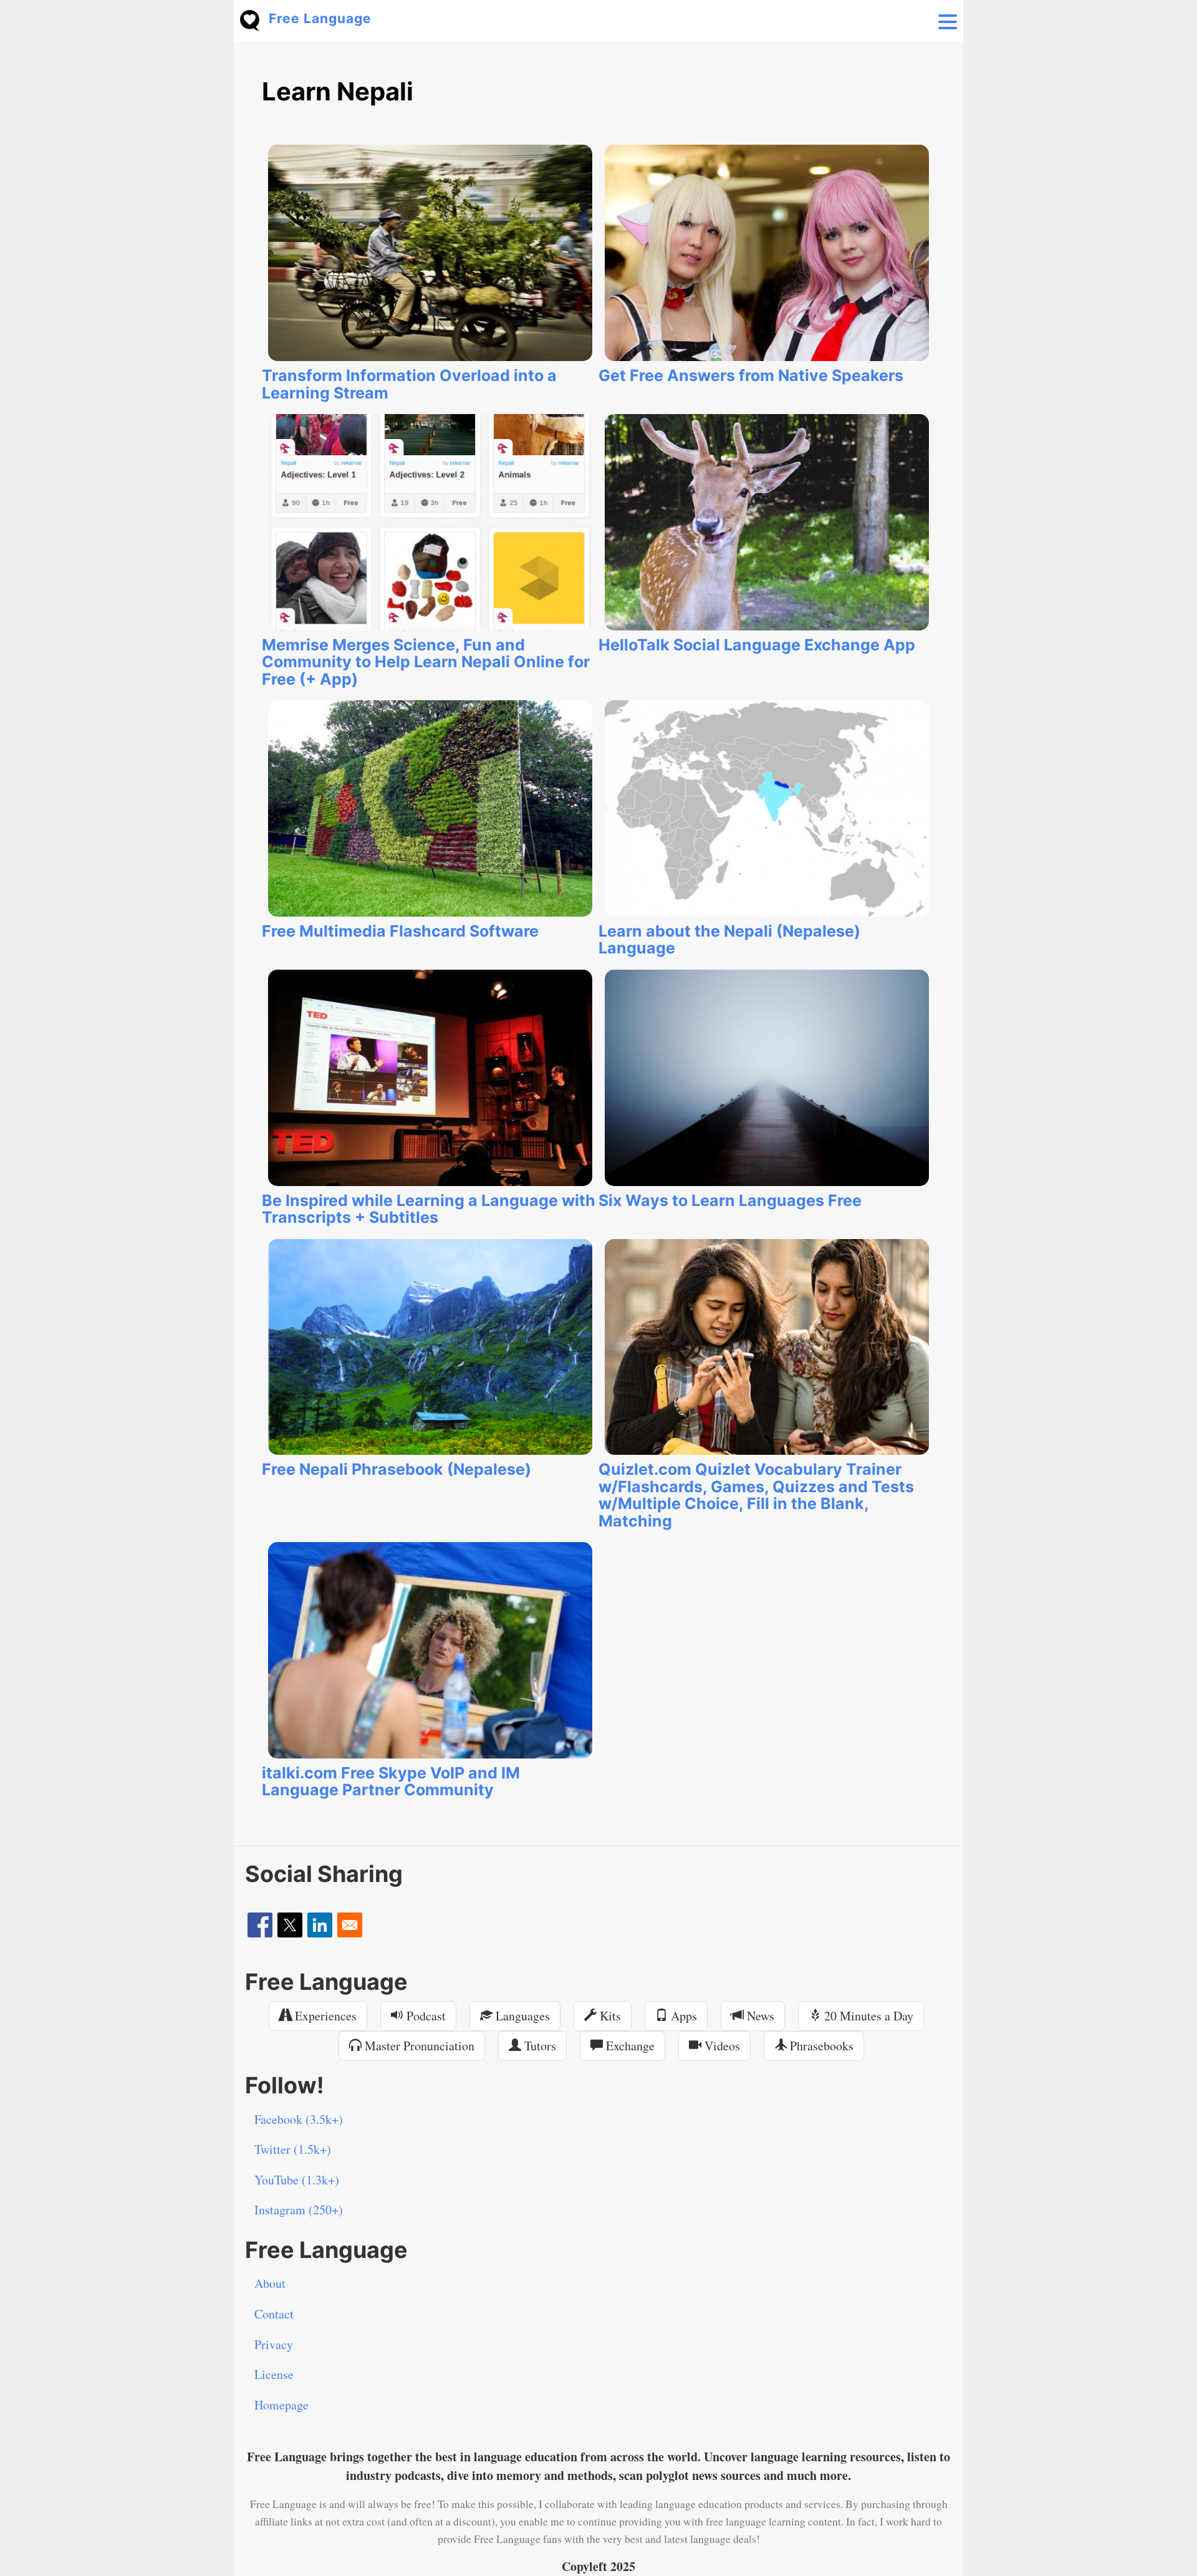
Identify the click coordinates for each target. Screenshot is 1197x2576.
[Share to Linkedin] (320, 1925)
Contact (274, 2314)
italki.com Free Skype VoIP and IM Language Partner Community (391, 1782)
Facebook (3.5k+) (299, 2119)
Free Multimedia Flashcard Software (400, 931)
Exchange (629, 2046)
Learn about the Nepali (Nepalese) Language (729, 940)
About (270, 2283)
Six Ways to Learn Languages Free (730, 1200)
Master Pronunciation (418, 2046)
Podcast (425, 2016)
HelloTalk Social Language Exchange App (757, 645)
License (274, 2374)
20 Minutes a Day (867, 2016)
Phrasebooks (820, 2046)
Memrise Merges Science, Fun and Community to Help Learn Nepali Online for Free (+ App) (426, 662)
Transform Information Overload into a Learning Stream (409, 384)
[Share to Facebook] (260, 1925)
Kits (609, 2016)
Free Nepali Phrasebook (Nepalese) (397, 1469)
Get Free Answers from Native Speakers (751, 375)
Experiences (324, 2016)
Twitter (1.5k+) (293, 2149)
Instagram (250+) (299, 2210)
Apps (682, 2016)
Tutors (539, 2046)
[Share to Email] (350, 1925)
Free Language (320, 18)
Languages (521, 2016)
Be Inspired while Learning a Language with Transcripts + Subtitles (429, 1209)
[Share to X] (290, 1925)
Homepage (281, 2405)
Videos (721, 2046)
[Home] (254, 19)
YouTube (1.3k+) (297, 2180)
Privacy (274, 2344)
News (759, 2016)
